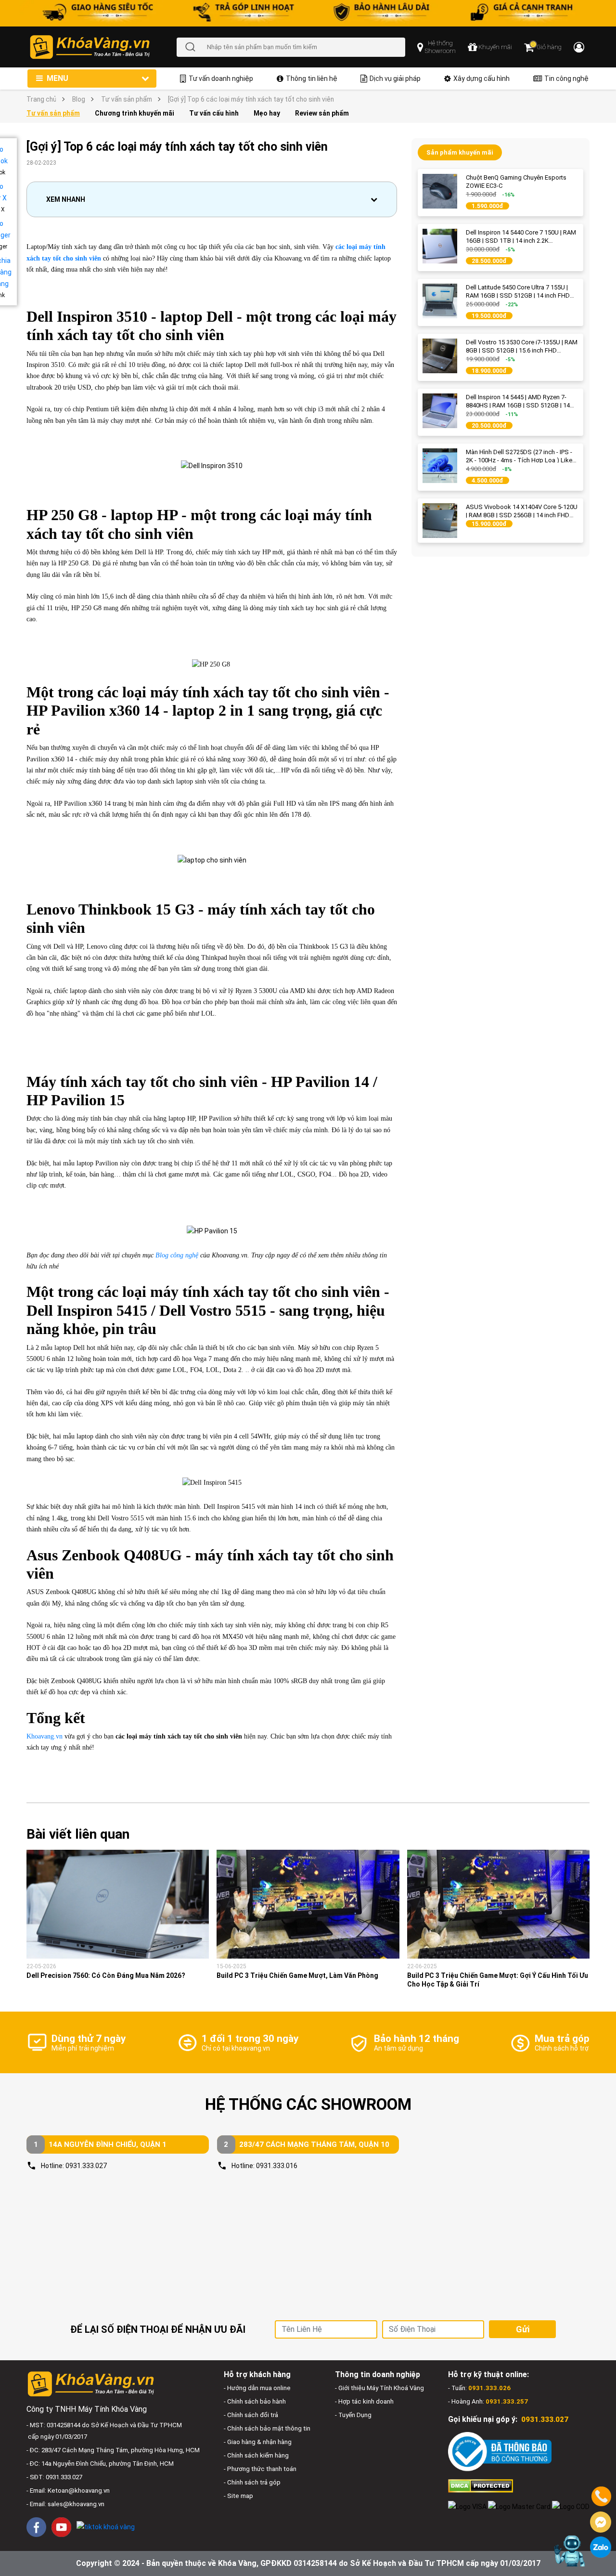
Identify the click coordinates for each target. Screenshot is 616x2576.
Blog (79, 99)
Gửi (523, 2329)
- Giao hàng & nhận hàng (258, 2442)
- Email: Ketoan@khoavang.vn (68, 2491)
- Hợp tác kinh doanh (364, 2401)
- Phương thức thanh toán (260, 2469)
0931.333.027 (86, 2166)
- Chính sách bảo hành (255, 2401)
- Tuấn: (479, 2388)
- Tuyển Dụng (353, 2415)
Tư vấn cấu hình (214, 113)
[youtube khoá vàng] (61, 2527)
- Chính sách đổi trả (251, 2415)
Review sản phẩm (322, 113)
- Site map (238, 2496)
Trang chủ (41, 99)
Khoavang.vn (45, 1736)
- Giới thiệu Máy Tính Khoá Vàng (379, 2388)
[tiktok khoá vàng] (106, 2527)
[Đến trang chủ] (103, 47)
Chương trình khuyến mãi (135, 113)
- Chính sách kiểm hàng (256, 2455)
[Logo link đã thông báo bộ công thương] (500, 2452)
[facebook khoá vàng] (36, 2527)
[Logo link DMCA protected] (481, 2485)
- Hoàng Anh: (488, 2401)
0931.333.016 (277, 2166)
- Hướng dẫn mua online (257, 2388)
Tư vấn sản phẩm (127, 99)
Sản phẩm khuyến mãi (460, 152)
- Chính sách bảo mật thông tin (267, 2428)
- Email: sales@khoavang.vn (65, 2504)
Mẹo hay (267, 113)
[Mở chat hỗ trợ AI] (569, 2551)
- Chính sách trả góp (252, 2482)
